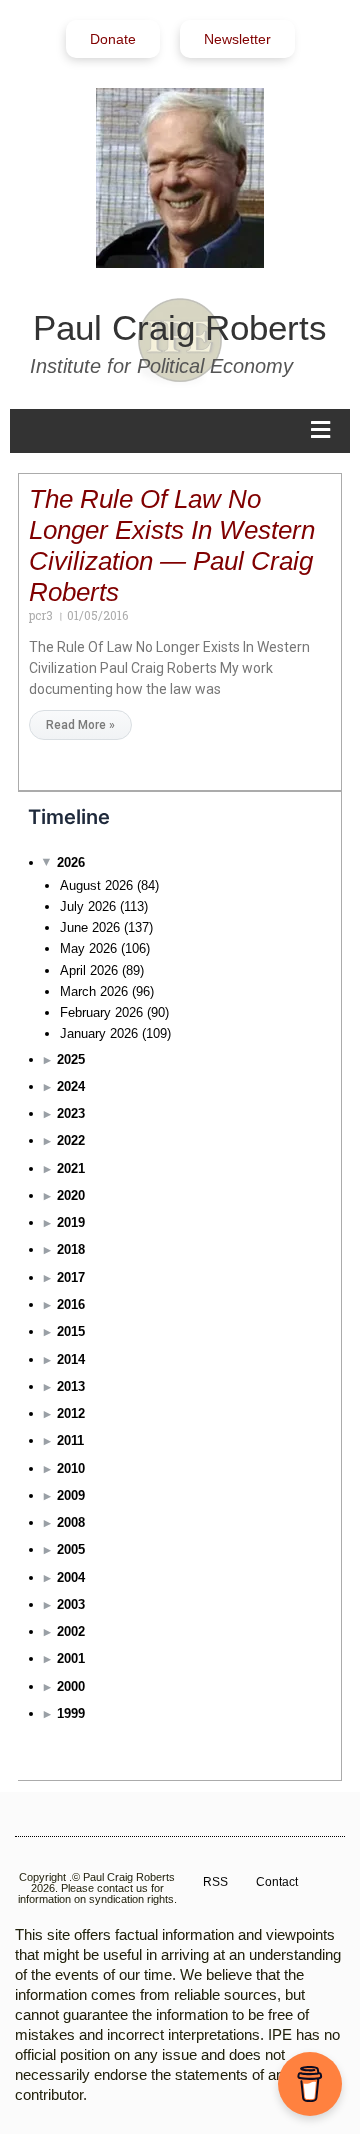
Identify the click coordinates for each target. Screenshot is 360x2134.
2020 (71, 1195)
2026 (71, 862)
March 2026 (94, 991)
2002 (71, 1631)
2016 (71, 1304)
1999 (71, 1713)
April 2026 (89, 970)
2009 (71, 1495)
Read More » (80, 725)
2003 (71, 1604)
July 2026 (88, 906)
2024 (71, 1086)
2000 (71, 1686)
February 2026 (101, 1012)
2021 (71, 1168)
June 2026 (90, 927)
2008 (71, 1522)
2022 (71, 1140)
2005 (71, 1549)
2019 (71, 1222)
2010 (71, 1468)
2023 (71, 1113)
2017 (71, 1277)
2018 (71, 1249)
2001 (71, 1658)
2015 (71, 1331)
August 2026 (96, 885)
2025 (71, 1059)
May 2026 (88, 948)
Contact (277, 1882)
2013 (71, 1386)
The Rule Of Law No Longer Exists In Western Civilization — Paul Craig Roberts (172, 545)
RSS (215, 1882)
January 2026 (99, 1033)
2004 (71, 1577)
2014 (71, 1359)
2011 (70, 1440)
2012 (71, 1413)
